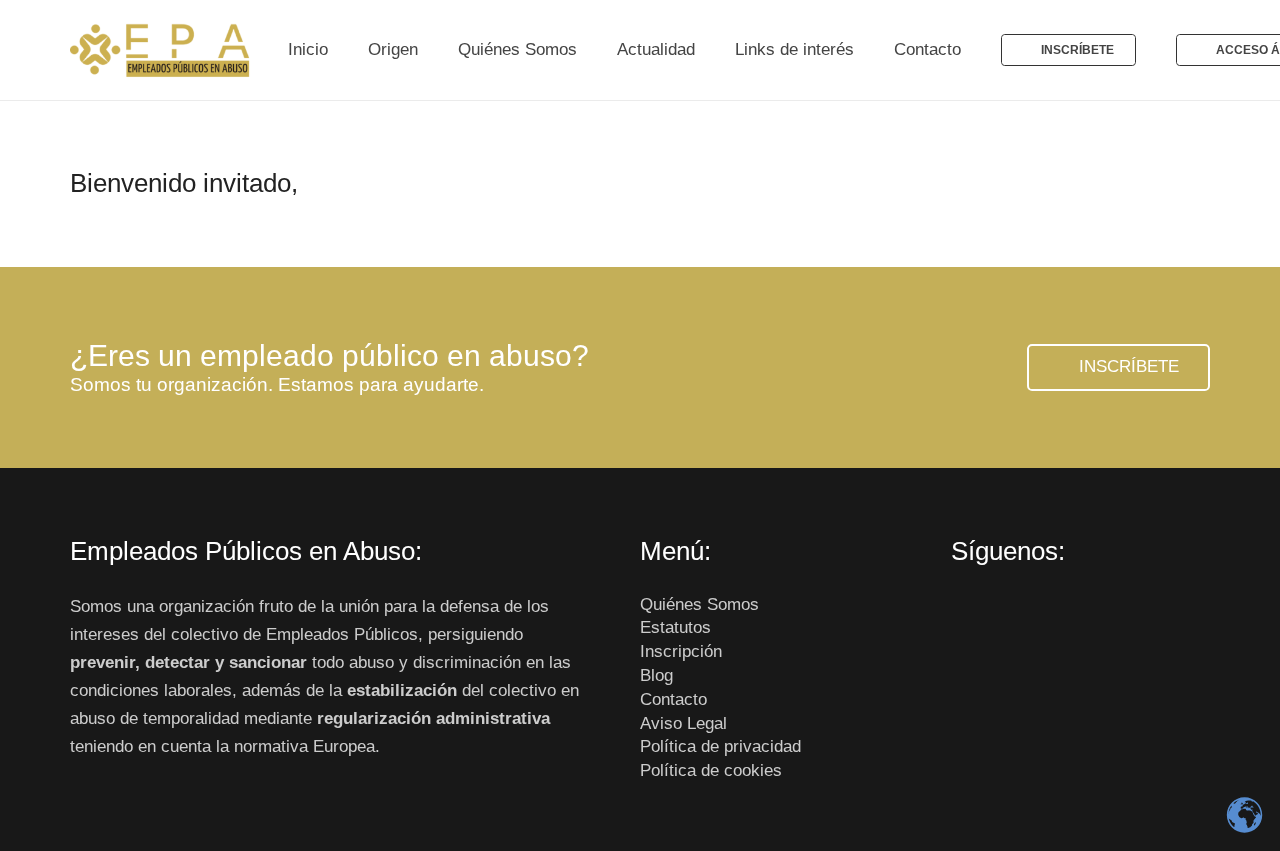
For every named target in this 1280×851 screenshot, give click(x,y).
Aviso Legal (683, 723)
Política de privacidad (720, 746)
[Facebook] (972, 614)
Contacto (673, 699)
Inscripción (681, 651)
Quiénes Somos (699, 604)
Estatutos (675, 627)
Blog (656, 675)
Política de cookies (711, 770)
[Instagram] (1057, 614)
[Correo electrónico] (1099, 614)
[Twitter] (1014, 614)
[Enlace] (161, 50)
